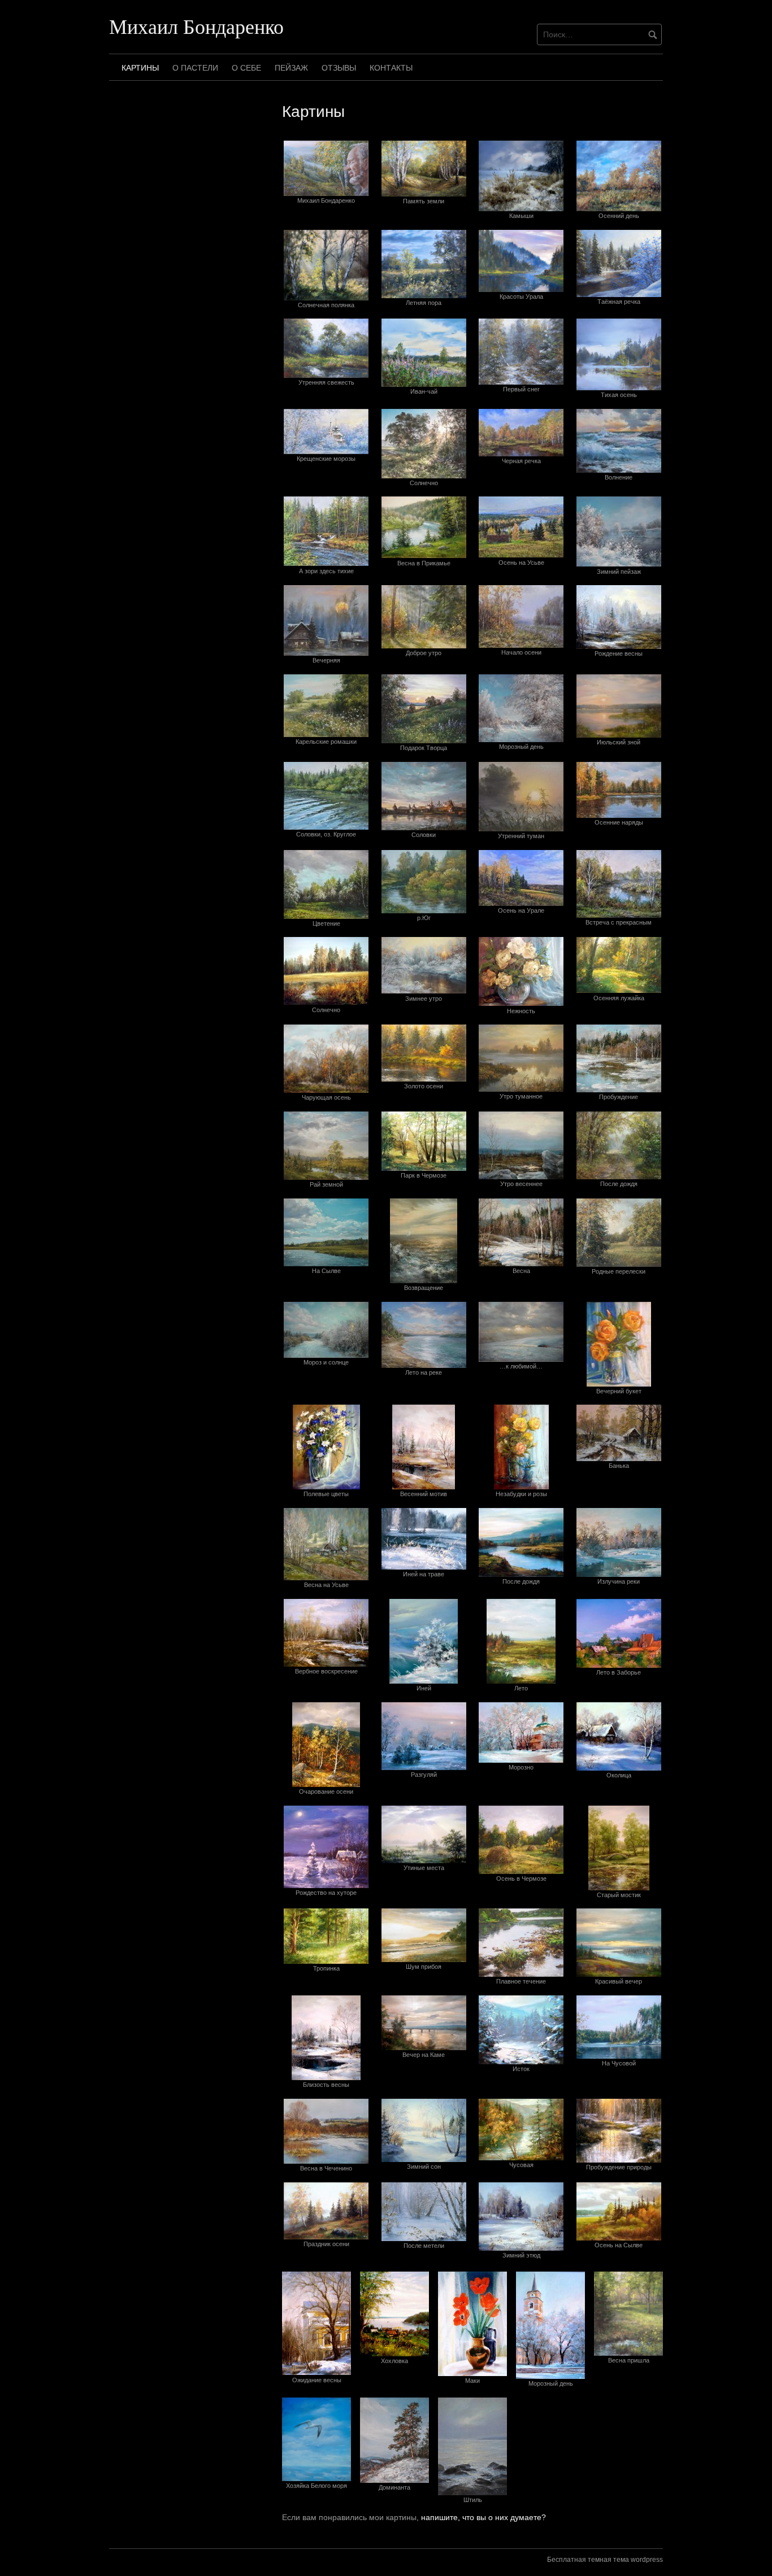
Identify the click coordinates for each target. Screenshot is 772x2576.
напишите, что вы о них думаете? (483, 2517)
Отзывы (339, 68)
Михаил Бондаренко (196, 26)
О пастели (195, 68)
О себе (246, 68)
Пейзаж (291, 68)
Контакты (391, 68)
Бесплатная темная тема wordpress (605, 2560)
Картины (140, 68)
